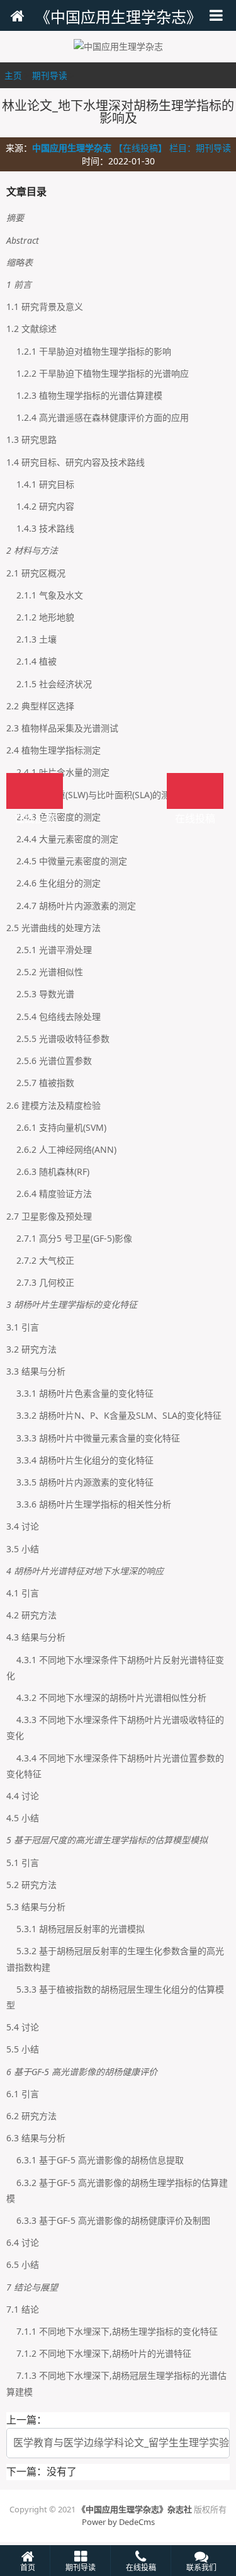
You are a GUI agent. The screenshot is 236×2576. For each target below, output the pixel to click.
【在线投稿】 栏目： (155, 148)
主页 (13, 75)
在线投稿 (195, 791)
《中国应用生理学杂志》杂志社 (135, 2509)
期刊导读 (50, 75)
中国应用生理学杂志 (72, 148)
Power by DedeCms (118, 2522)
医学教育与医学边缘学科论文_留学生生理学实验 (121, 2442)
